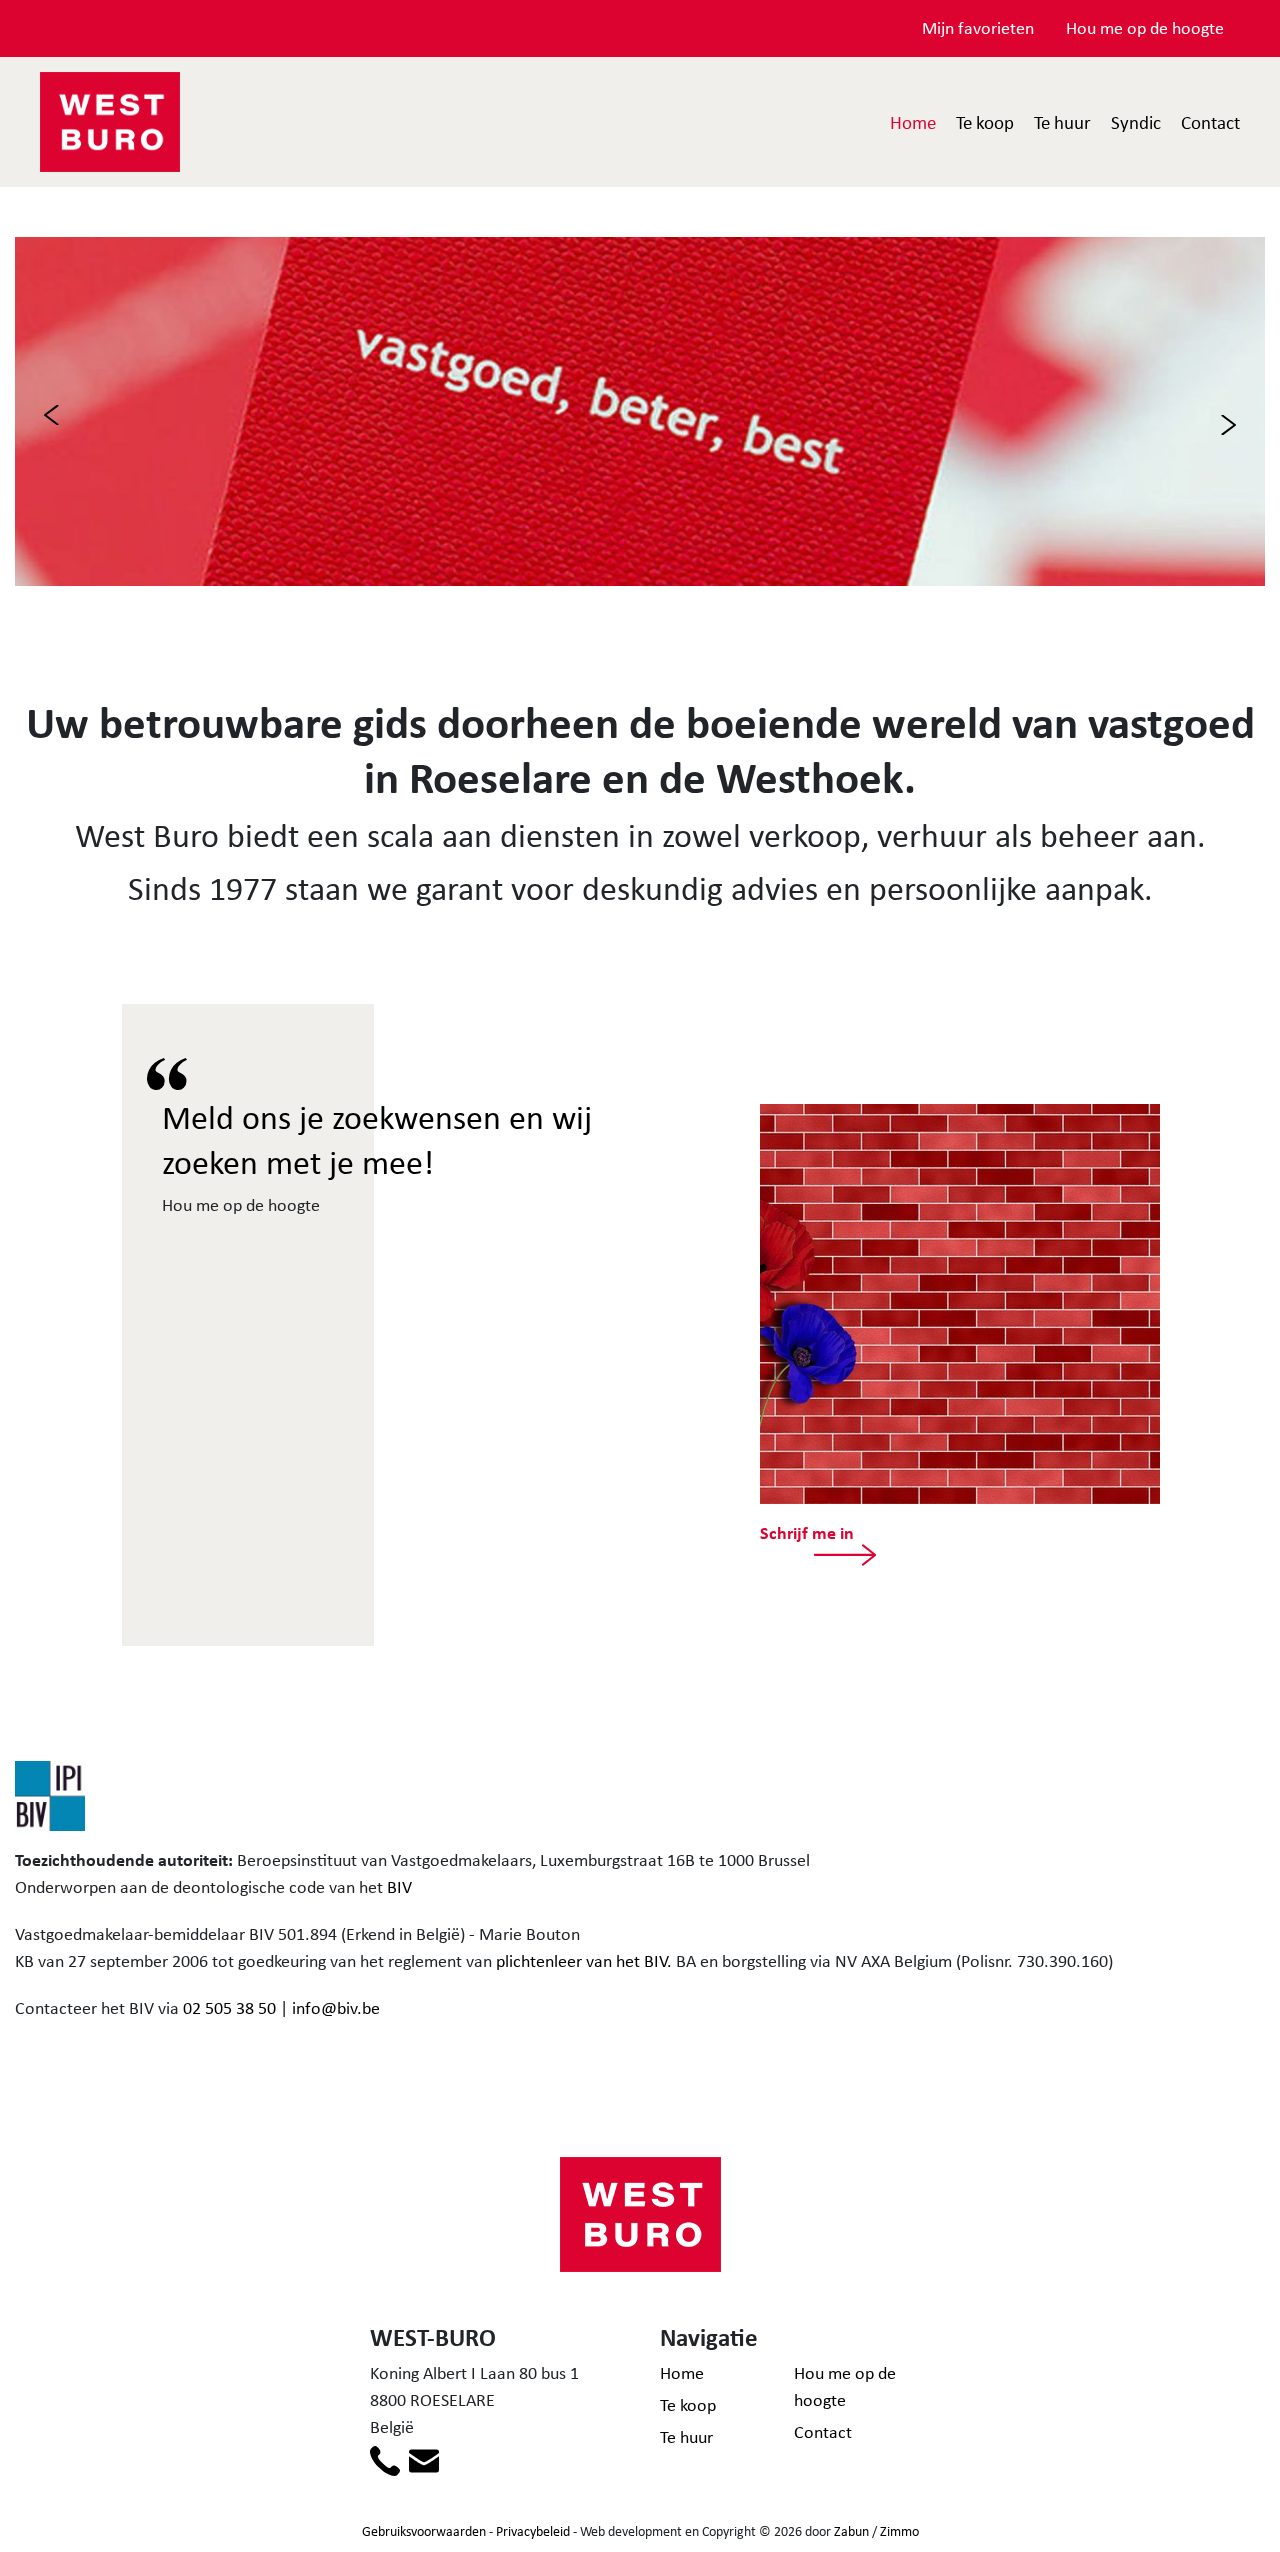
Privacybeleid (533, 2531)
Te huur (1062, 122)
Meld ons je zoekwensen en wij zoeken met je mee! (377, 1139)
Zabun (851, 2531)
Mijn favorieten (978, 28)
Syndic (1136, 122)
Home (913, 122)
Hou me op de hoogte (1145, 28)
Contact (1210, 122)
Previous (51, 415)
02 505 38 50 (229, 2008)
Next (1228, 425)
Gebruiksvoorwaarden (424, 2531)
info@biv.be (336, 2008)
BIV (399, 1887)
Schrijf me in (807, 1532)
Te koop (985, 122)
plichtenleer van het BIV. (584, 1961)
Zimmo (899, 2531)
